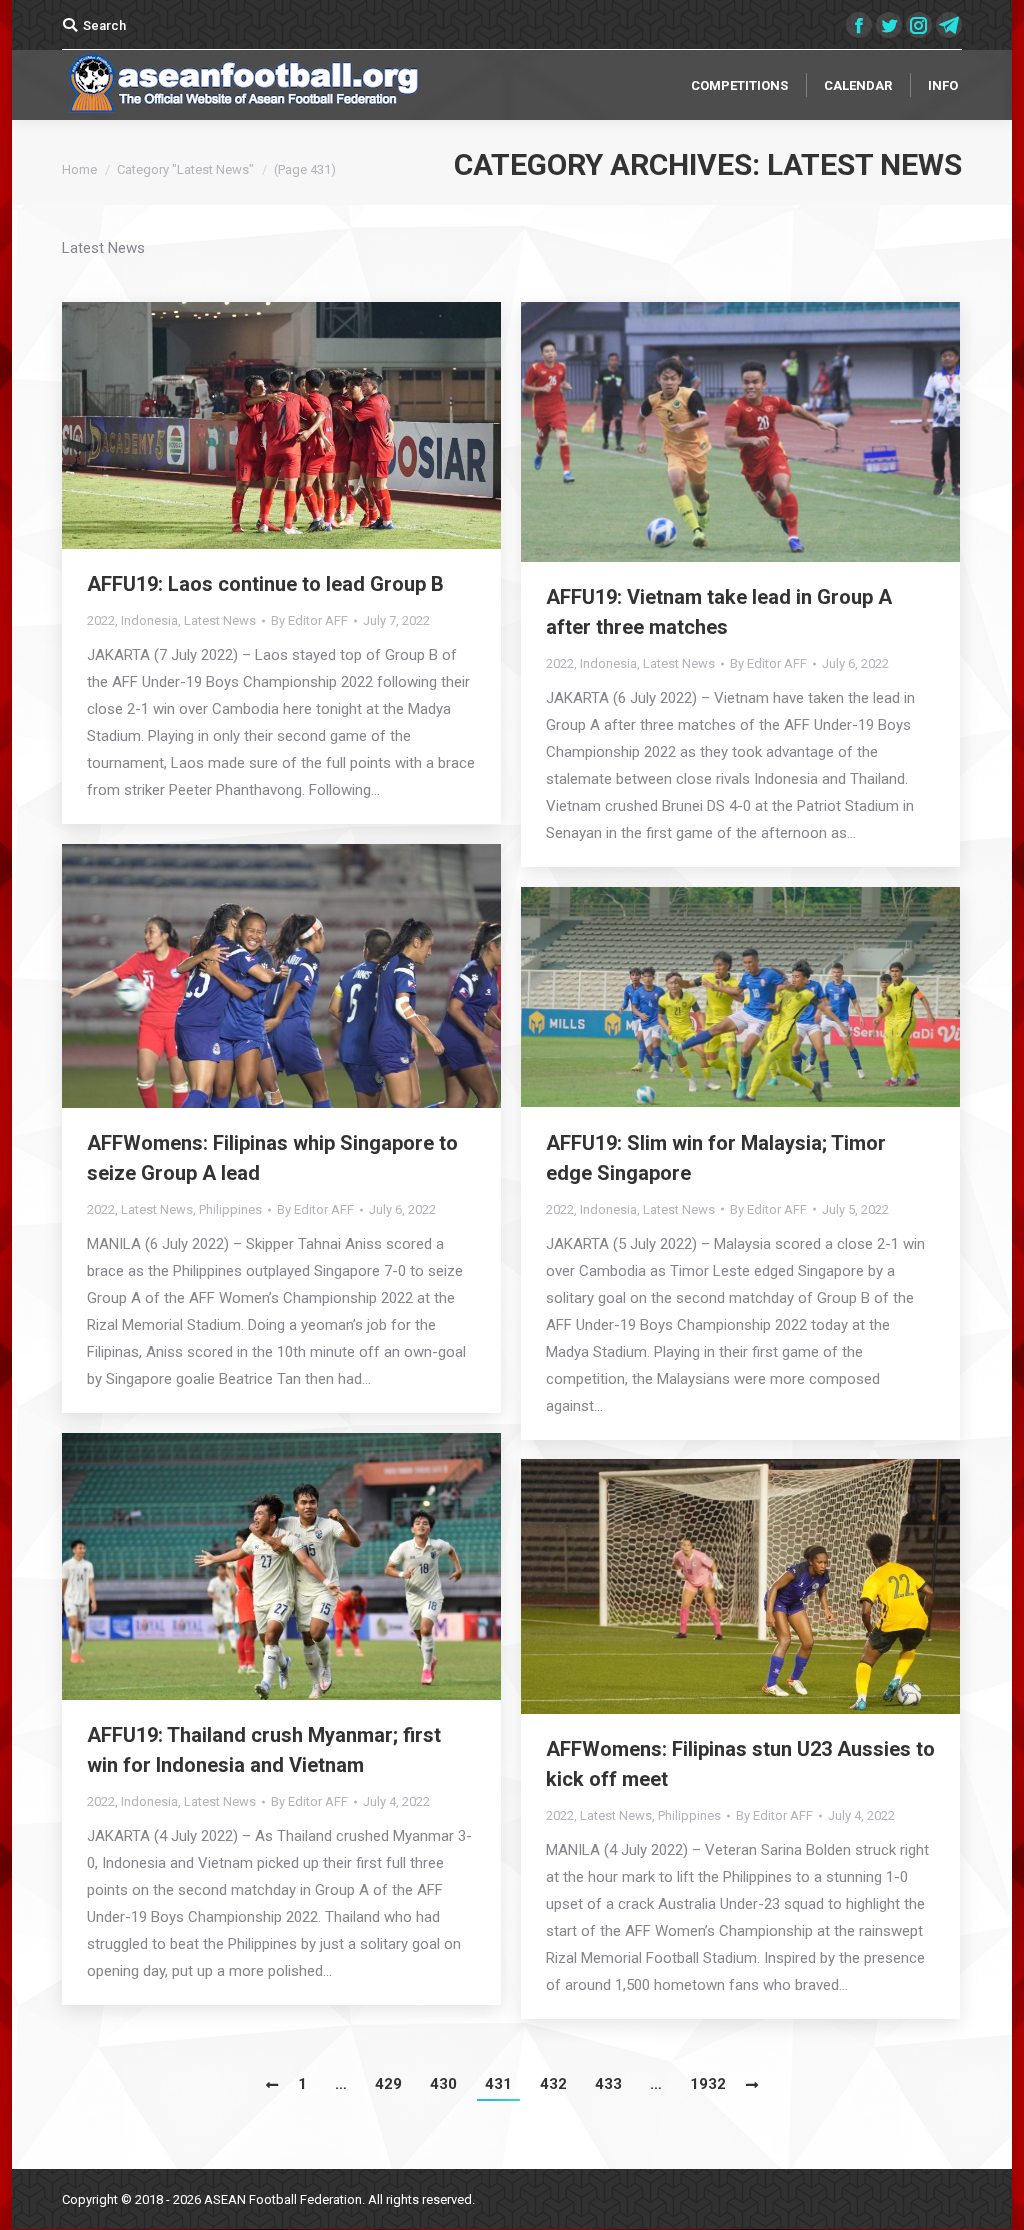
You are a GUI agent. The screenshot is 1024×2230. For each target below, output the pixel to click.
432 (553, 2084)
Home (79, 169)
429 (388, 2084)
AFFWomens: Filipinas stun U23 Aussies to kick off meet (740, 1764)
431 (498, 2084)
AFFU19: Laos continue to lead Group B (265, 584)
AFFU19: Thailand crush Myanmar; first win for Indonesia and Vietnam (264, 1750)
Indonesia (149, 620)
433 (608, 2084)
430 (443, 2084)
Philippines (230, 1209)
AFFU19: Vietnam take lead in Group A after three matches (719, 612)
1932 (708, 2084)
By (309, 620)
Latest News (220, 620)
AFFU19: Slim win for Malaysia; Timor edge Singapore (716, 1158)
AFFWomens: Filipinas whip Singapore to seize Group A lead (272, 1158)
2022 (101, 620)
